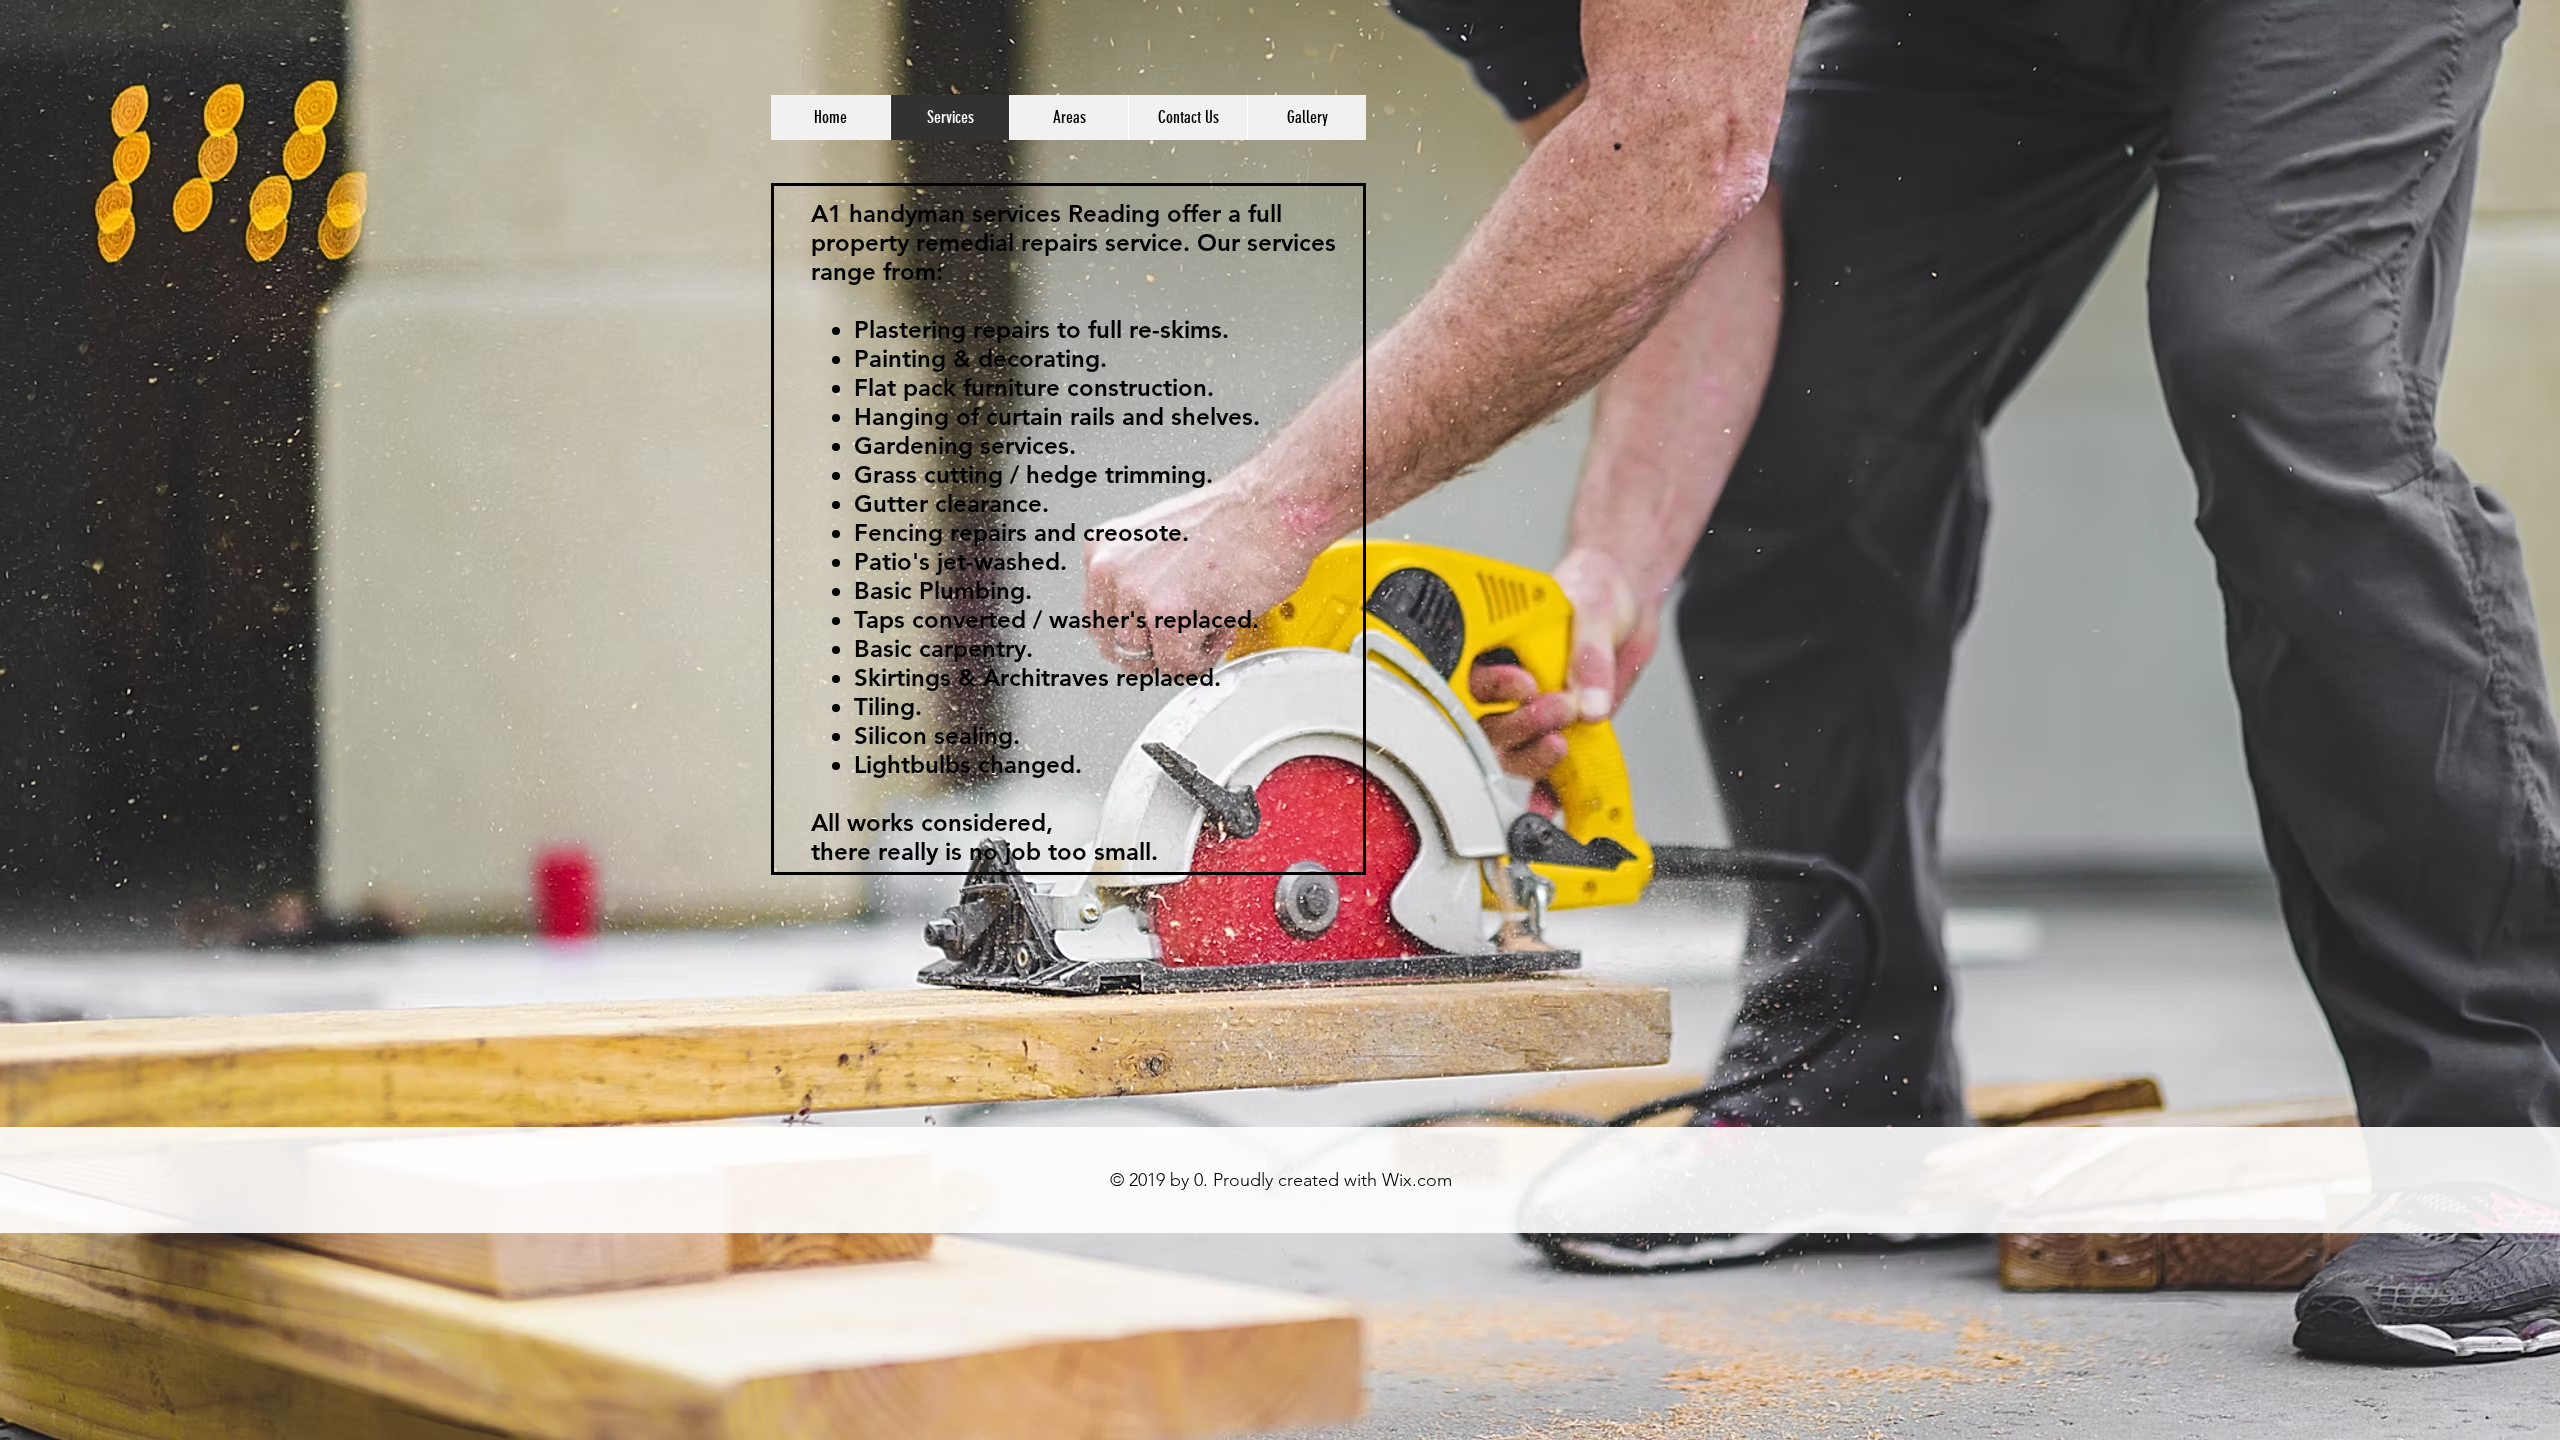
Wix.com (1417, 1180)
